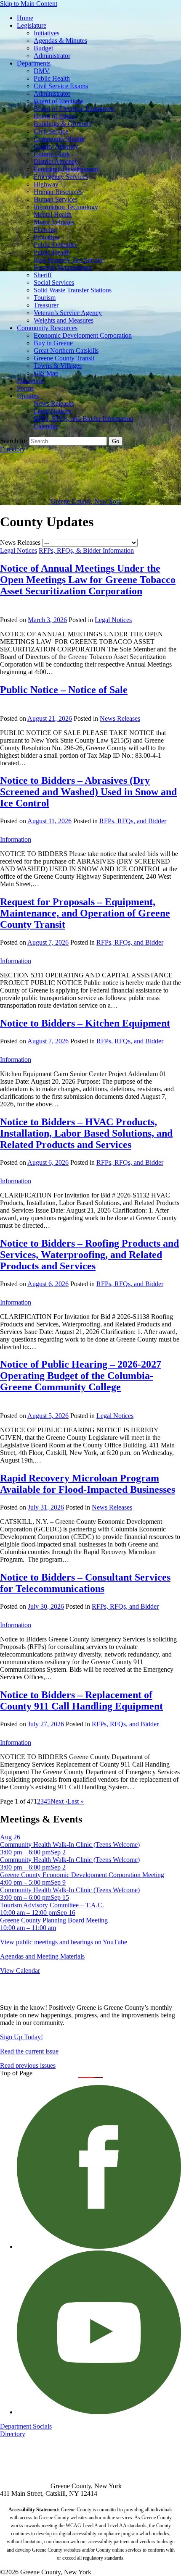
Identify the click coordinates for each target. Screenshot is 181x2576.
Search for (14, 441)
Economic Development (66, 169)
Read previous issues (28, 2065)
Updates (28, 396)
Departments (34, 63)
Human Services (56, 199)
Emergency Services (61, 177)
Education (30, 381)
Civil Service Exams (61, 86)
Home (25, 18)
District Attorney (56, 161)
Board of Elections (59, 101)
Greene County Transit (64, 358)
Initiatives (47, 33)
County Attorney (56, 146)
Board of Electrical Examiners (74, 109)
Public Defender (55, 245)
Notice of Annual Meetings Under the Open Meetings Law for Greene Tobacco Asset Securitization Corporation (88, 580)
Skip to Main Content (29, 4)
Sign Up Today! (21, 2037)
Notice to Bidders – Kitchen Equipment (85, 1023)
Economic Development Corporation (83, 335)
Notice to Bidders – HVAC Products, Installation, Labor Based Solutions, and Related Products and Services (86, 1133)
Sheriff (43, 275)
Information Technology (66, 207)
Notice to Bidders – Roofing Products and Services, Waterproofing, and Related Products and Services (89, 1255)
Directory (13, 449)
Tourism (45, 298)
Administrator (52, 56)
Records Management (63, 267)
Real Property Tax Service (69, 260)
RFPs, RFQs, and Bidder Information (84, 419)
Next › (59, 1801)
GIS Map (46, 373)
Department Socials (26, 2426)
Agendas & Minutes (60, 41)
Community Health (59, 139)
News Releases (54, 403)
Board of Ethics (55, 116)
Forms (25, 388)
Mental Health (53, 214)
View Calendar (20, 1971)
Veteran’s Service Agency (68, 313)
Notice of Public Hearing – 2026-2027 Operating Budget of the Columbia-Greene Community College (81, 1376)
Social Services (54, 282)
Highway (46, 184)
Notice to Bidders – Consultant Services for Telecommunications (85, 1583)
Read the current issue (29, 2051)
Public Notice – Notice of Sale (64, 690)
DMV (42, 71)
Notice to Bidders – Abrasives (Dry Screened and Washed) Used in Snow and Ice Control (88, 792)
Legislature (32, 25)
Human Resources (58, 192)
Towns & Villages (58, 366)
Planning (45, 230)
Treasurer (46, 305)
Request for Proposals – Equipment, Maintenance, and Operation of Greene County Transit (85, 913)
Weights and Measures (64, 320)
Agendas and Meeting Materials (42, 1956)
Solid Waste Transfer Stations (73, 290)
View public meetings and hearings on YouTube (64, 1942)
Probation (47, 237)
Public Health (52, 78)
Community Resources (47, 328)
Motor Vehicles (54, 222)
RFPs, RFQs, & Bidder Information (86, 550)
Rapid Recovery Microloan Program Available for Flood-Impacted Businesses (88, 1484)
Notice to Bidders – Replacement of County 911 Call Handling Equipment (81, 1700)
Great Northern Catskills (66, 351)
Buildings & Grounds (62, 124)
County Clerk (52, 154)
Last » (76, 1801)
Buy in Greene (53, 343)
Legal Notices (52, 411)
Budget (43, 48)
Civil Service (51, 131)
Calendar (46, 426)
